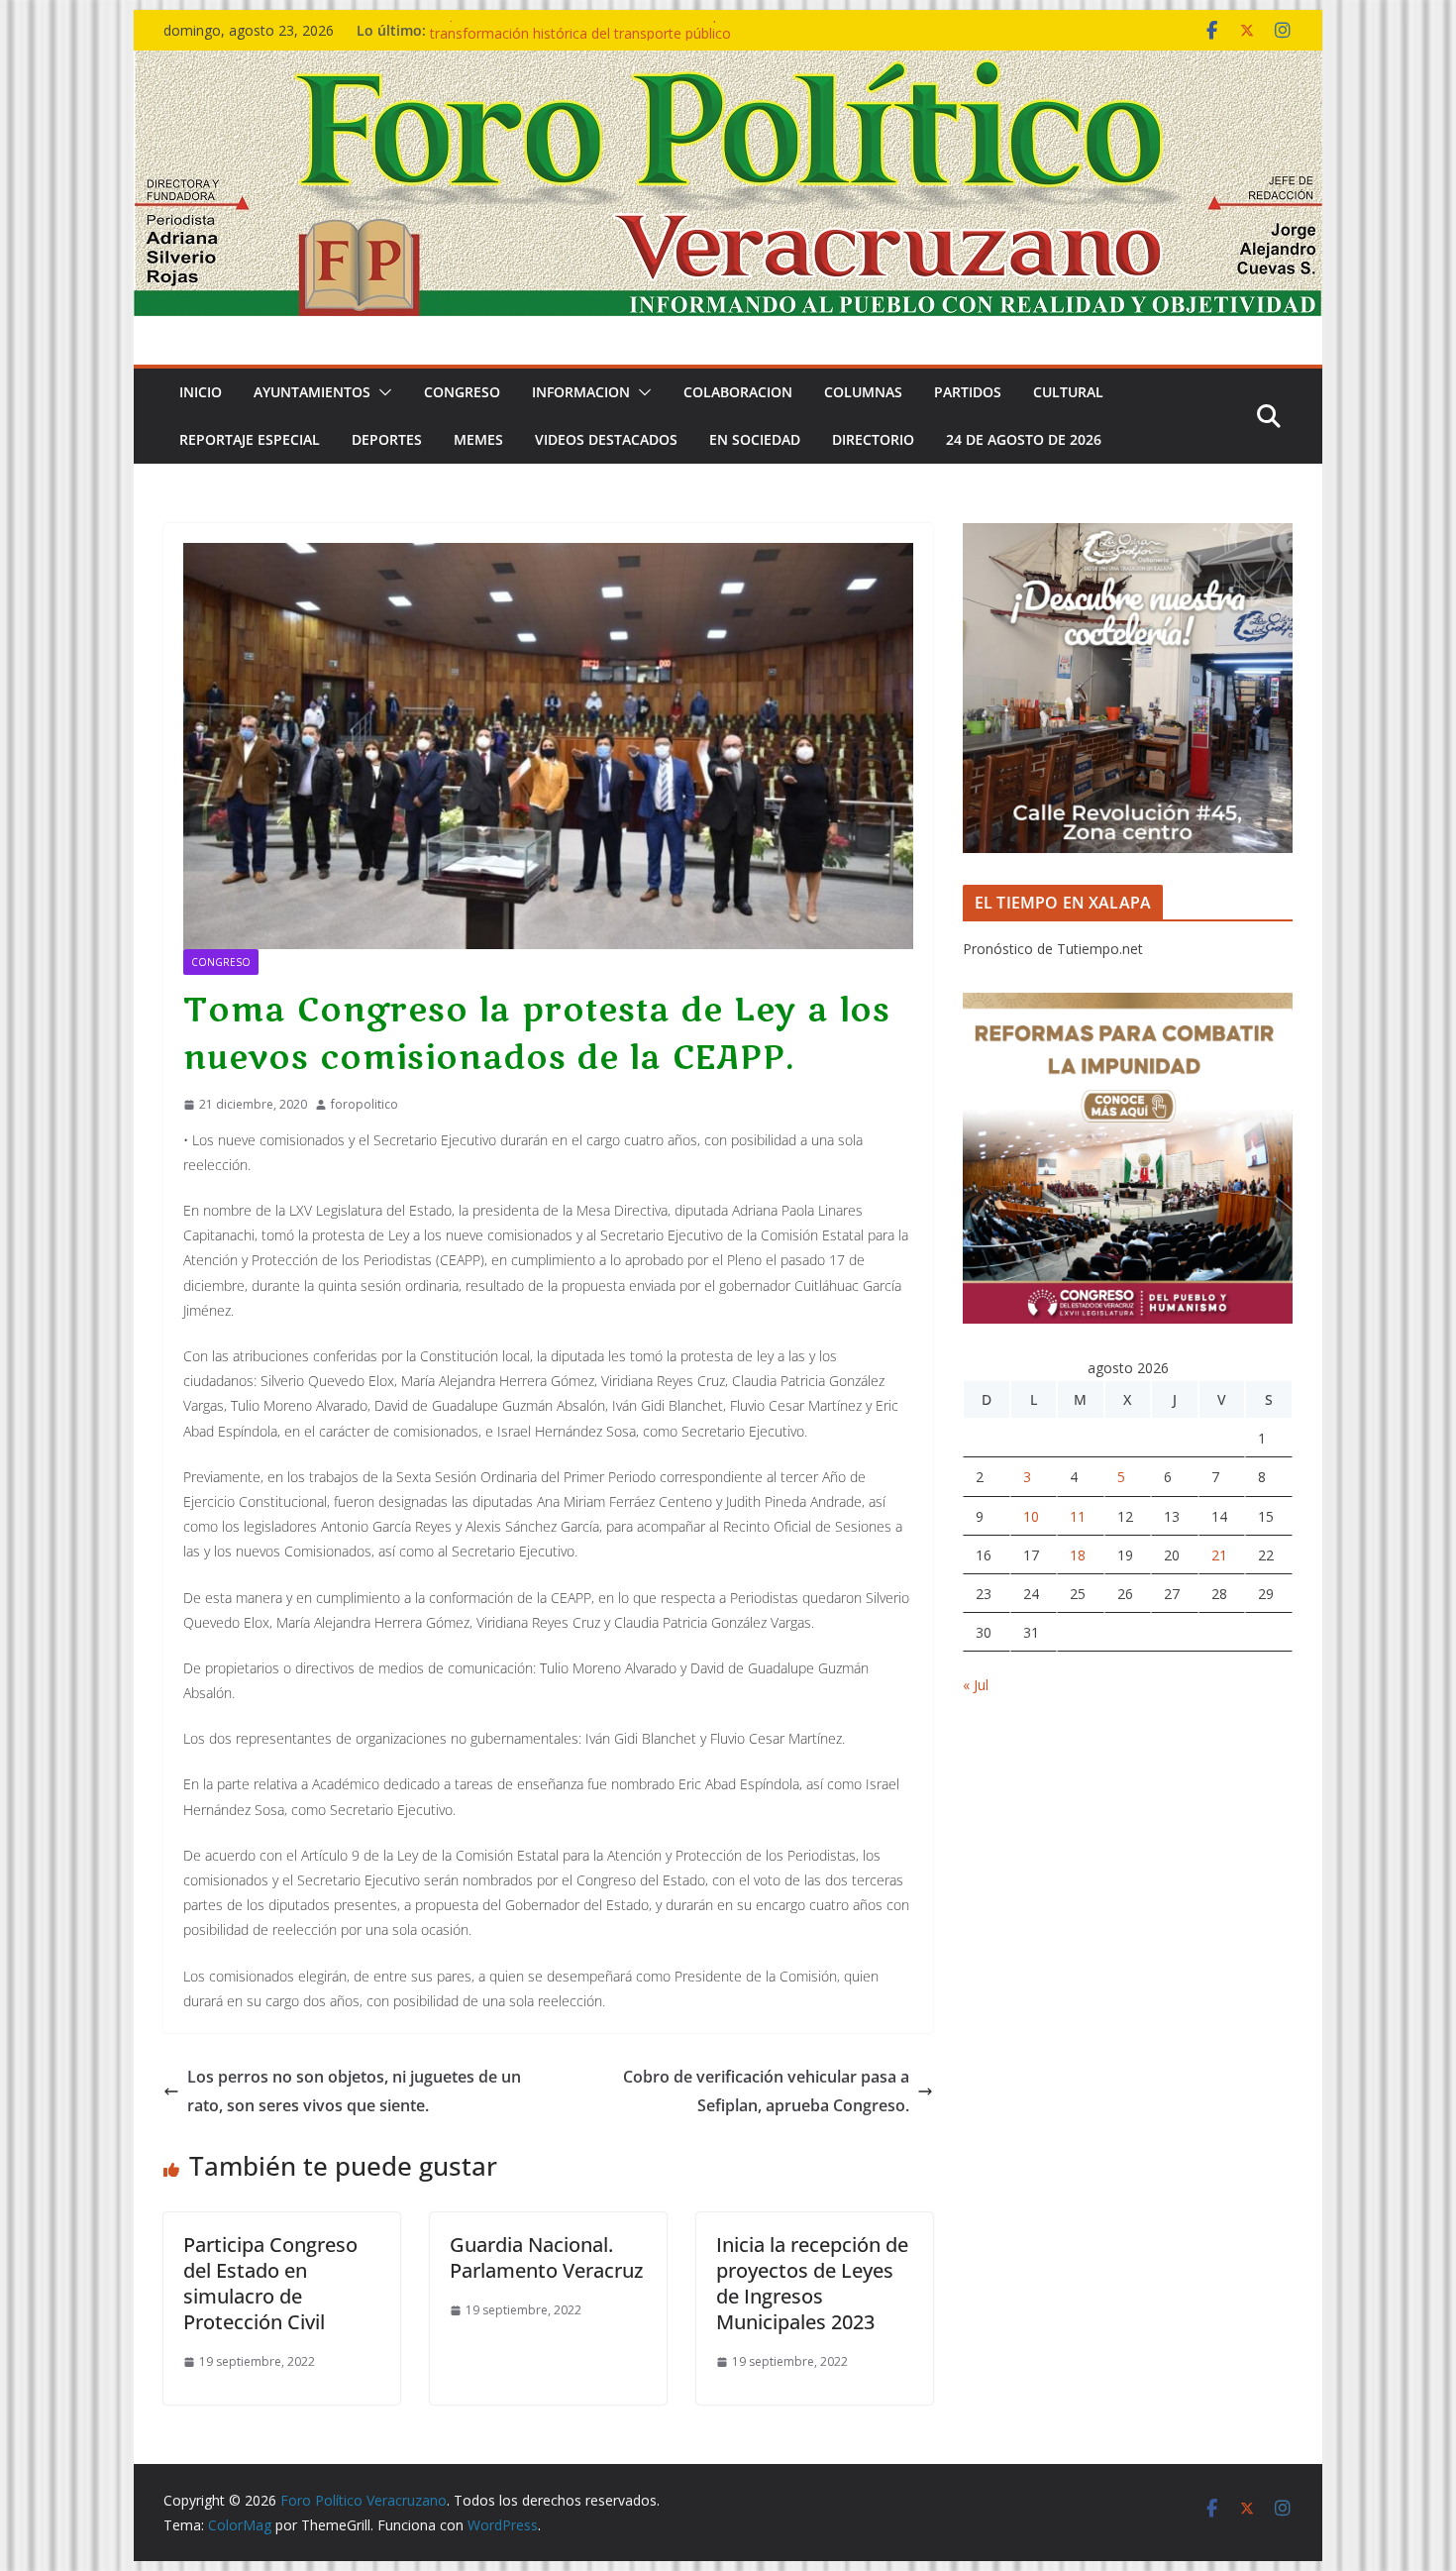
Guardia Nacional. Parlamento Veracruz (546, 2257)
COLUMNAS (863, 392)
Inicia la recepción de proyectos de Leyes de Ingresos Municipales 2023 (812, 2283)
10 (1031, 1516)
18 (1078, 1555)
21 (1219, 1555)
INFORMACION (581, 392)
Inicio (201, 392)
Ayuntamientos (312, 392)
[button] (381, 392)
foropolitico (364, 1104)
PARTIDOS (968, 392)
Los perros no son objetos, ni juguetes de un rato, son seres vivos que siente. (354, 2091)
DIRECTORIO (873, 439)
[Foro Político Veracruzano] (728, 64)
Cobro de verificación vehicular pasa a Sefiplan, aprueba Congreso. (766, 2091)
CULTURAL (1068, 392)
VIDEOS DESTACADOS (606, 439)
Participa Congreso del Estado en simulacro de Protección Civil (270, 2283)
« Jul (976, 1685)
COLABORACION (738, 392)
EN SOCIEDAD (755, 439)
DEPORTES (387, 439)
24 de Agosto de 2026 (1024, 439)
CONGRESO (462, 392)
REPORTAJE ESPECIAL (250, 439)
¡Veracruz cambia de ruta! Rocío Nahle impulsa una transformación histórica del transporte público (602, 40)
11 (1078, 1516)
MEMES (478, 439)
